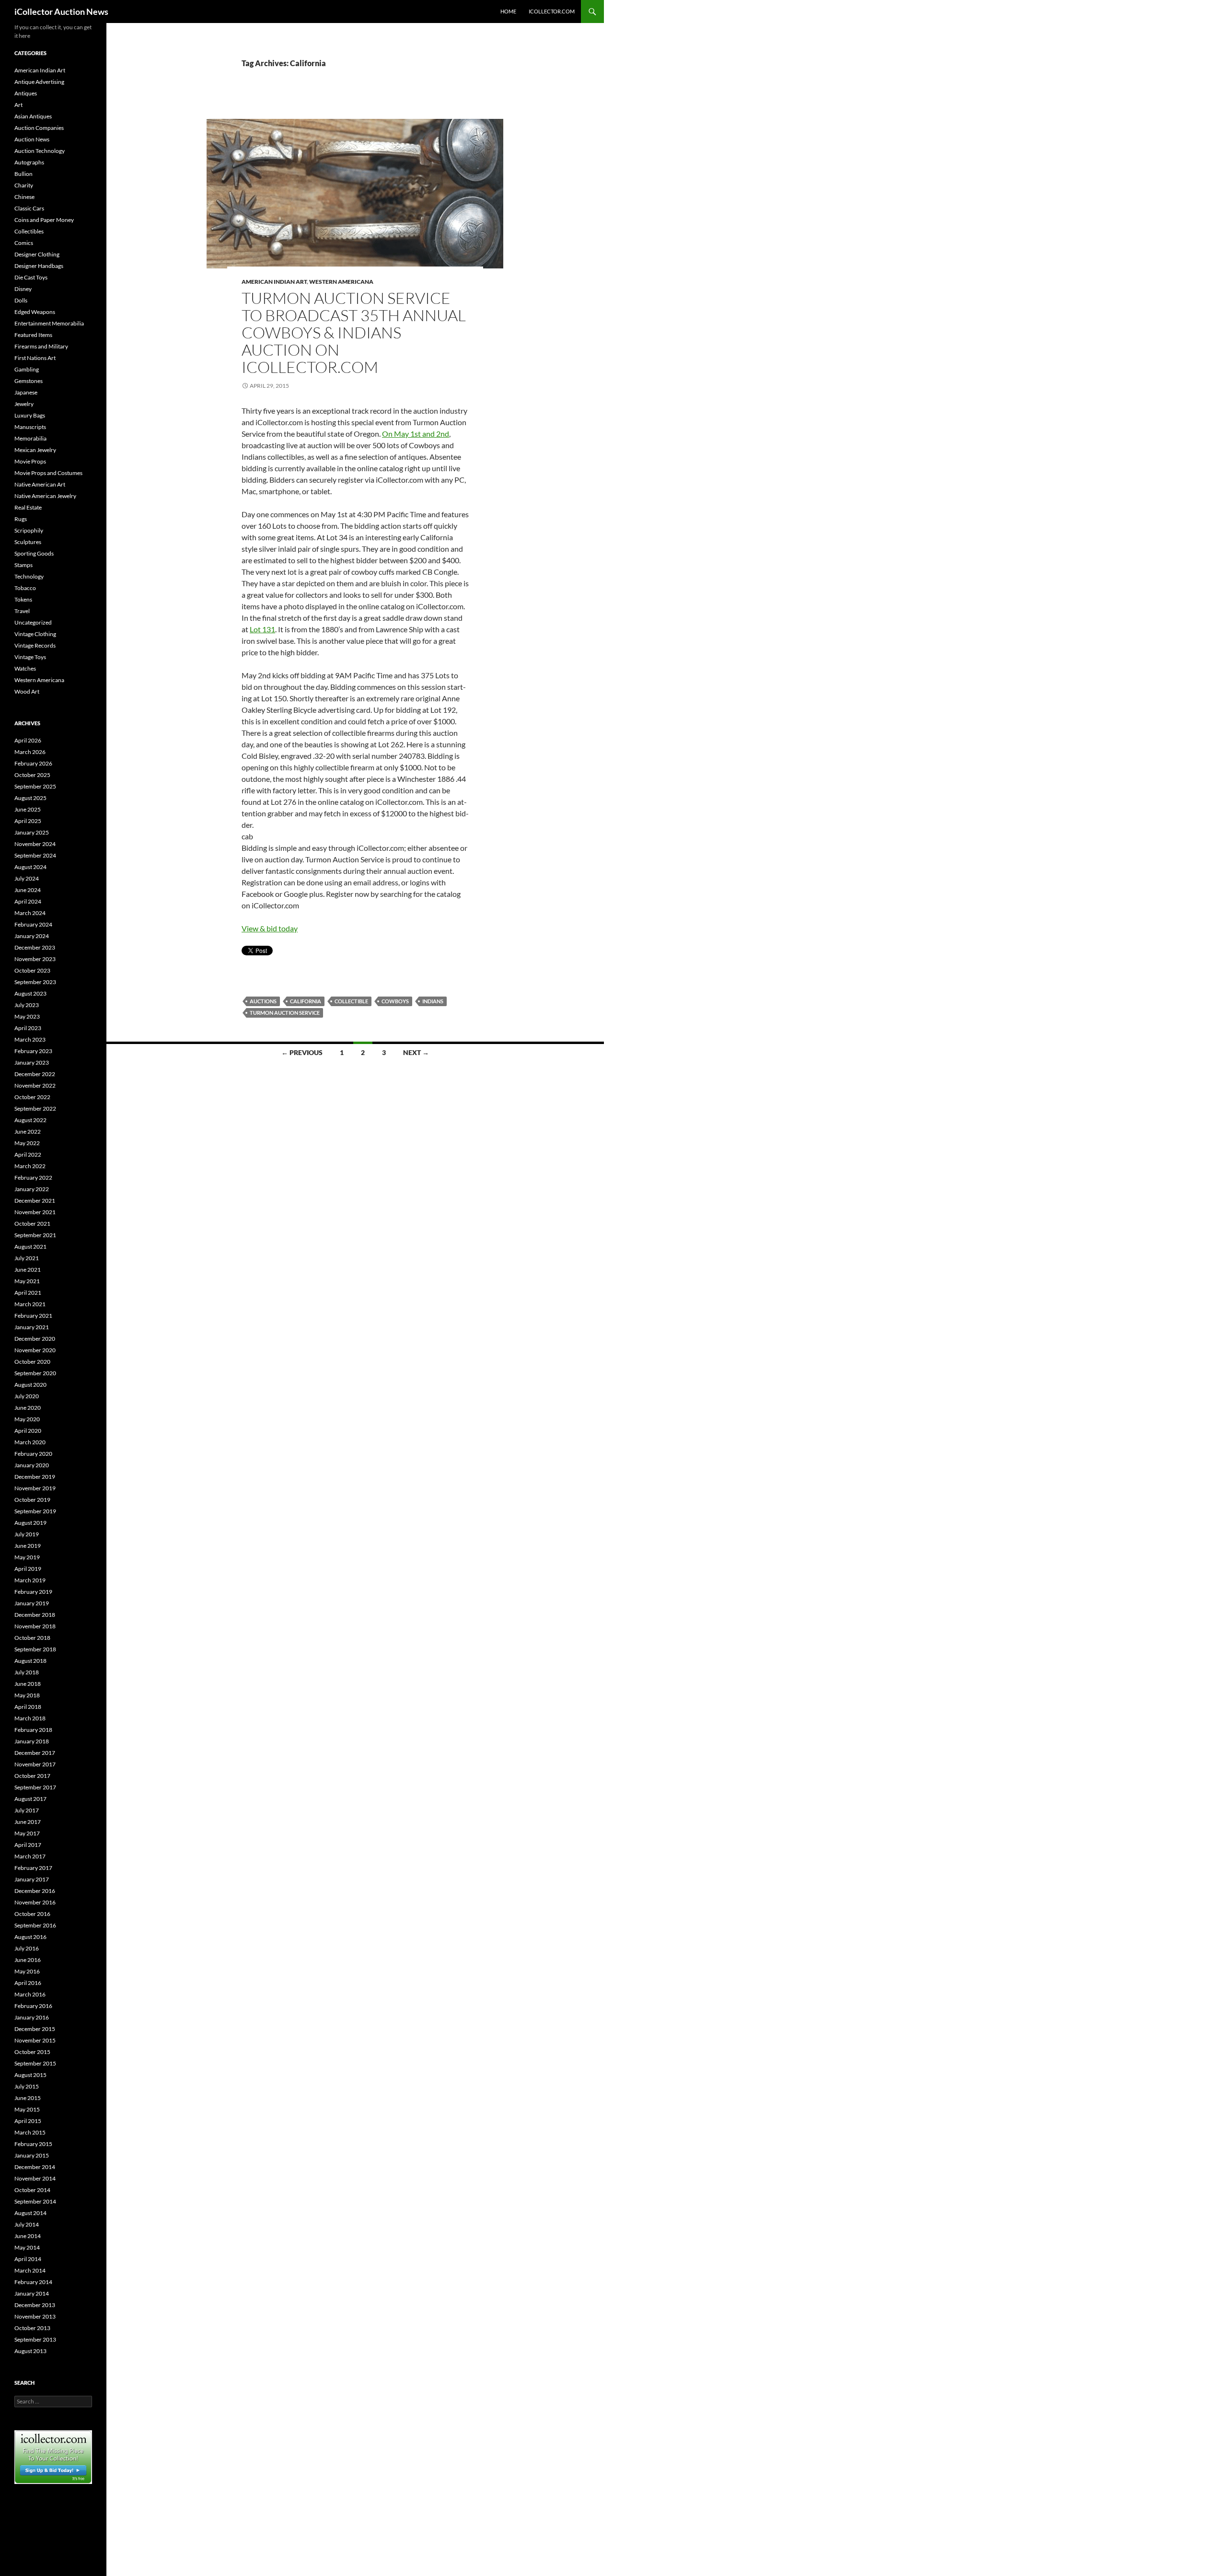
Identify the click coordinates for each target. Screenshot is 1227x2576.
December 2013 (35, 2305)
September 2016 (35, 1925)
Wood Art (27, 691)
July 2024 (27, 878)
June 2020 (28, 1408)
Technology (29, 576)
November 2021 (35, 1212)
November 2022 (35, 1085)
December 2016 (35, 1891)
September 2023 (35, 982)
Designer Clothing (37, 254)
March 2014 (30, 2270)
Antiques (26, 93)
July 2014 (27, 2224)
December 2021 (35, 1201)
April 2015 (28, 2121)
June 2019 (28, 1546)
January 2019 (32, 1603)
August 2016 (30, 1937)
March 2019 (30, 1580)
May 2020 (27, 1419)
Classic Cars (29, 208)
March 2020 (30, 1442)
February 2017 (33, 1868)
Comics (24, 243)
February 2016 (33, 2006)
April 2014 (28, 2259)
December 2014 (35, 2167)
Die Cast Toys (31, 277)
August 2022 (30, 1120)
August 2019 (30, 1523)
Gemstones (29, 381)
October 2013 (32, 2328)
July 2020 (27, 1396)
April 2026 (28, 740)
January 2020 (32, 1465)
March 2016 (30, 1994)
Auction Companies (39, 128)
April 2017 (28, 1845)
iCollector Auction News (61, 12)
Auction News (32, 139)
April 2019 (28, 1569)
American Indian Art (274, 282)
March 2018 (30, 1718)
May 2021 (27, 1281)
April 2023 (28, 1028)
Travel (22, 611)
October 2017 (32, 1776)
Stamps (23, 565)
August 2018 (30, 1661)
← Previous (302, 1052)
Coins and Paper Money (44, 220)
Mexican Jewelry (35, 450)
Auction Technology (40, 151)
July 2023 (27, 1005)
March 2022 (30, 1166)
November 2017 (35, 1764)
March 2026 (30, 752)
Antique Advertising (39, 82)
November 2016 (35, 1902)
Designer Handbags (39, 266)
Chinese (24, 197)
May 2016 (27, 1971)
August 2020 (30, 1385)
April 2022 (28, 1155)
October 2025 (32, 775)
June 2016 (28, 1960)
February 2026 (33, 763)
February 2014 (33, 2282)
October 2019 (32, 1500)
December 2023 (35, 947)
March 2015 (30, 2132)
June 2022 (28, 1131)
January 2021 (32, 1327)
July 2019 (27, 1534)
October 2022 (32, 1097)
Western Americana (341, 282)
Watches (25, 668)
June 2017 (28, 1822)
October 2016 (32, 1914)
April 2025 (28, 821)
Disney (23, 289)
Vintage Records (35, 645)
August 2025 (30, 798)
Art (18, 105)
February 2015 (33, 2144)
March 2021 (30, 1304)
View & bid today (270, 928)
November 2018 (35, 1626)
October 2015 (32, 2052)
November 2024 (35, 844)
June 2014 (28, 2236)
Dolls (21, 300)
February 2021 (33, 1316)
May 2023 (27, 1016)
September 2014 (35, 2201)
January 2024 (32, 936)
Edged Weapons (35, 312)
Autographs (29, 162)
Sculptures (28, 542)
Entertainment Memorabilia (49, 323)
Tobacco (25, 588)
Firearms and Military (41, 346)
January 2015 (32, 2155)
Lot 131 (262, 629)
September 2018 (35, 1649)
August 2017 (30, 1799)
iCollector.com (552, 11)
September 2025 (35, 786)
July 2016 (27, 1948)
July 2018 (27, 1672)
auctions (263, 1001)
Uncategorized (33, 622)
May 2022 (27, 1143)
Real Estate (28, 507)
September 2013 (35, 2339)
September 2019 (35, 1511)
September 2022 (35, 1108)
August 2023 (30, 993)
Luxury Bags (30, 415)
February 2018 (33, 1730)
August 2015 (30, 2075)
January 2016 (32, 2017)
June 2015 (28, 2098)
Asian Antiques (33, 116)
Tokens (23, 599)
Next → (416, 1052)
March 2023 (30, 1039)
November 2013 (35, 2316)
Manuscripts (30, 427)
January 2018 (32, 1741)
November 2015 (35, 2040)
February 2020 (33, 1454)
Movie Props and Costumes (48, 473)
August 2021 (30, 1247)
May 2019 (27, 1557)
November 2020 (35, 1350)
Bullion (23, 174)
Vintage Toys (30, 657)
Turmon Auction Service (285, 1013)
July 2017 (27, 1810)
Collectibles (29, 231)
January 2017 (32, 1879)
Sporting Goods (34, 553)
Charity (24, 185)
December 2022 (35, 1074)
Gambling (27, 369)
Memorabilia (30, 438)
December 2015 (35, 2029)
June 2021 (28, 1270)
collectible (351, 1001)
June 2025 (28, 809)
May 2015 (27, 2109)
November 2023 (35, 959)
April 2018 (28, 1707)
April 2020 (28, 1431)
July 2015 (27, 2086)
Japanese (26, 392)
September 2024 (35, 855)
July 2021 (27, 1258)
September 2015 (35, 2063)
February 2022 (33, 1178)
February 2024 (33, 924)
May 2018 (27, 1695)
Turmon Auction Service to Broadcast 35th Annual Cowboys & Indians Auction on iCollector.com (354, 332)
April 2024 (28, 901)
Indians (433, 1001)
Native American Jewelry (45, 496)
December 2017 (35, 1753)
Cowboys (395, 1001)
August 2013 (30, 2351)
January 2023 (32, 1062)
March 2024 (30, 913)
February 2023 (33, 1051)
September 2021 (35, 1235)
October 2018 (32, 1638)
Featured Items (33, 335)
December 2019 (35, 1477)
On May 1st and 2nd (416, 434)
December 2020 (35, 1339)
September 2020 (35, 1373)
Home (508, 11)
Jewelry (24, 404)
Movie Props (30, 461)
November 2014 (35, 2178)
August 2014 (30, 2213)
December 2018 (35, 1615)
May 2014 (27, 2247)
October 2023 (32, 970)
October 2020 (32, 1362)
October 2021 (32, 1224)
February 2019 (33, 1592)
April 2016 (28, 1983)
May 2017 (27, 1833)
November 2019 (35, 1488)
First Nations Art (35, 358)
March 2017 (30, 1856)
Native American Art (40, 484)
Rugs (21, 519)
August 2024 (30, 867)
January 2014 (32, 2293)
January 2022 (32, 1189)
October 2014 (32, 2190)
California (306, 1001)
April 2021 (28, 1293)
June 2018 (28, 1684)
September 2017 (35, 1787)
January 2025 (32, 832)
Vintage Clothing (35, 634)
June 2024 (28, 890)
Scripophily (29, 530)
